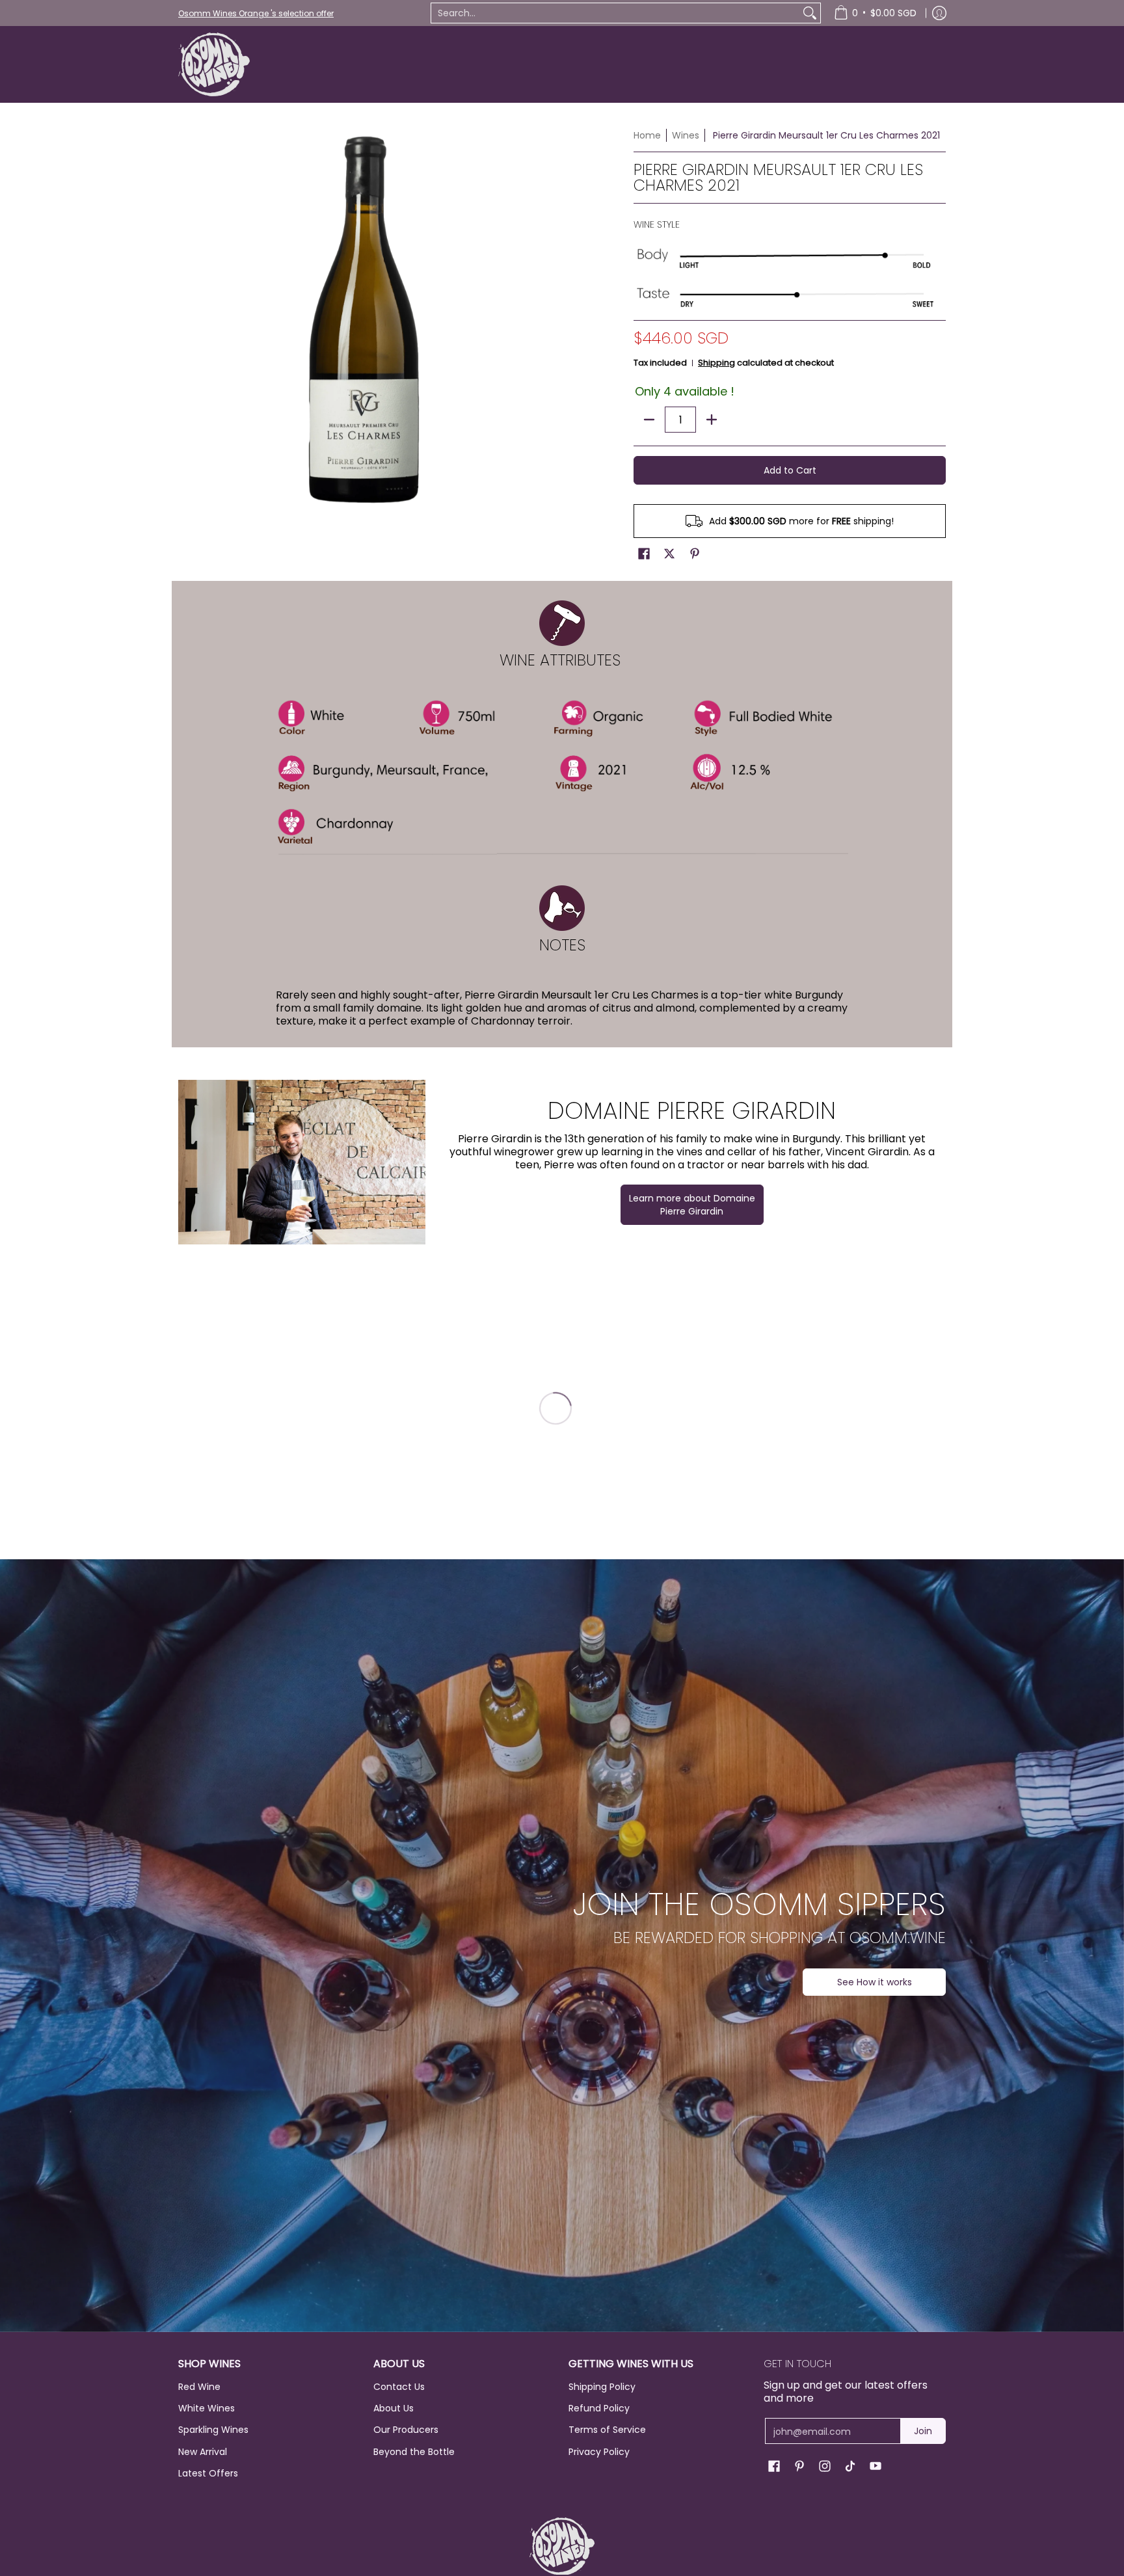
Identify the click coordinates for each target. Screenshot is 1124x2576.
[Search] (810, 13)
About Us (394, 2408)
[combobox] (615, 13)
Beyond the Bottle (414, 2452)
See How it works (875, 1982)
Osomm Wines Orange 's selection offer (256, 13)
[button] (644, 554)
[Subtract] (649, 420)
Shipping (716, 363)
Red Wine (199, 2387)
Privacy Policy (599, 2452)
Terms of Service (607, 2430)
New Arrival (203, 2452)
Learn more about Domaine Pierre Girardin (692, 1205)
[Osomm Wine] (214, 64)
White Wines (207, 2408)
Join (923, 2431)
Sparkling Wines (213, 2430)
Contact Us (399, 2387)
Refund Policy (599, 2408)
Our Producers (406, 2430)
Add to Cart (790, 470)
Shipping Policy (602, 2387)
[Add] (712, 420)
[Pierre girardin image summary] (302, 1162)
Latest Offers (208, 2473)
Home (647, 135)
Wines (686, 135)
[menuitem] (875, 13)
